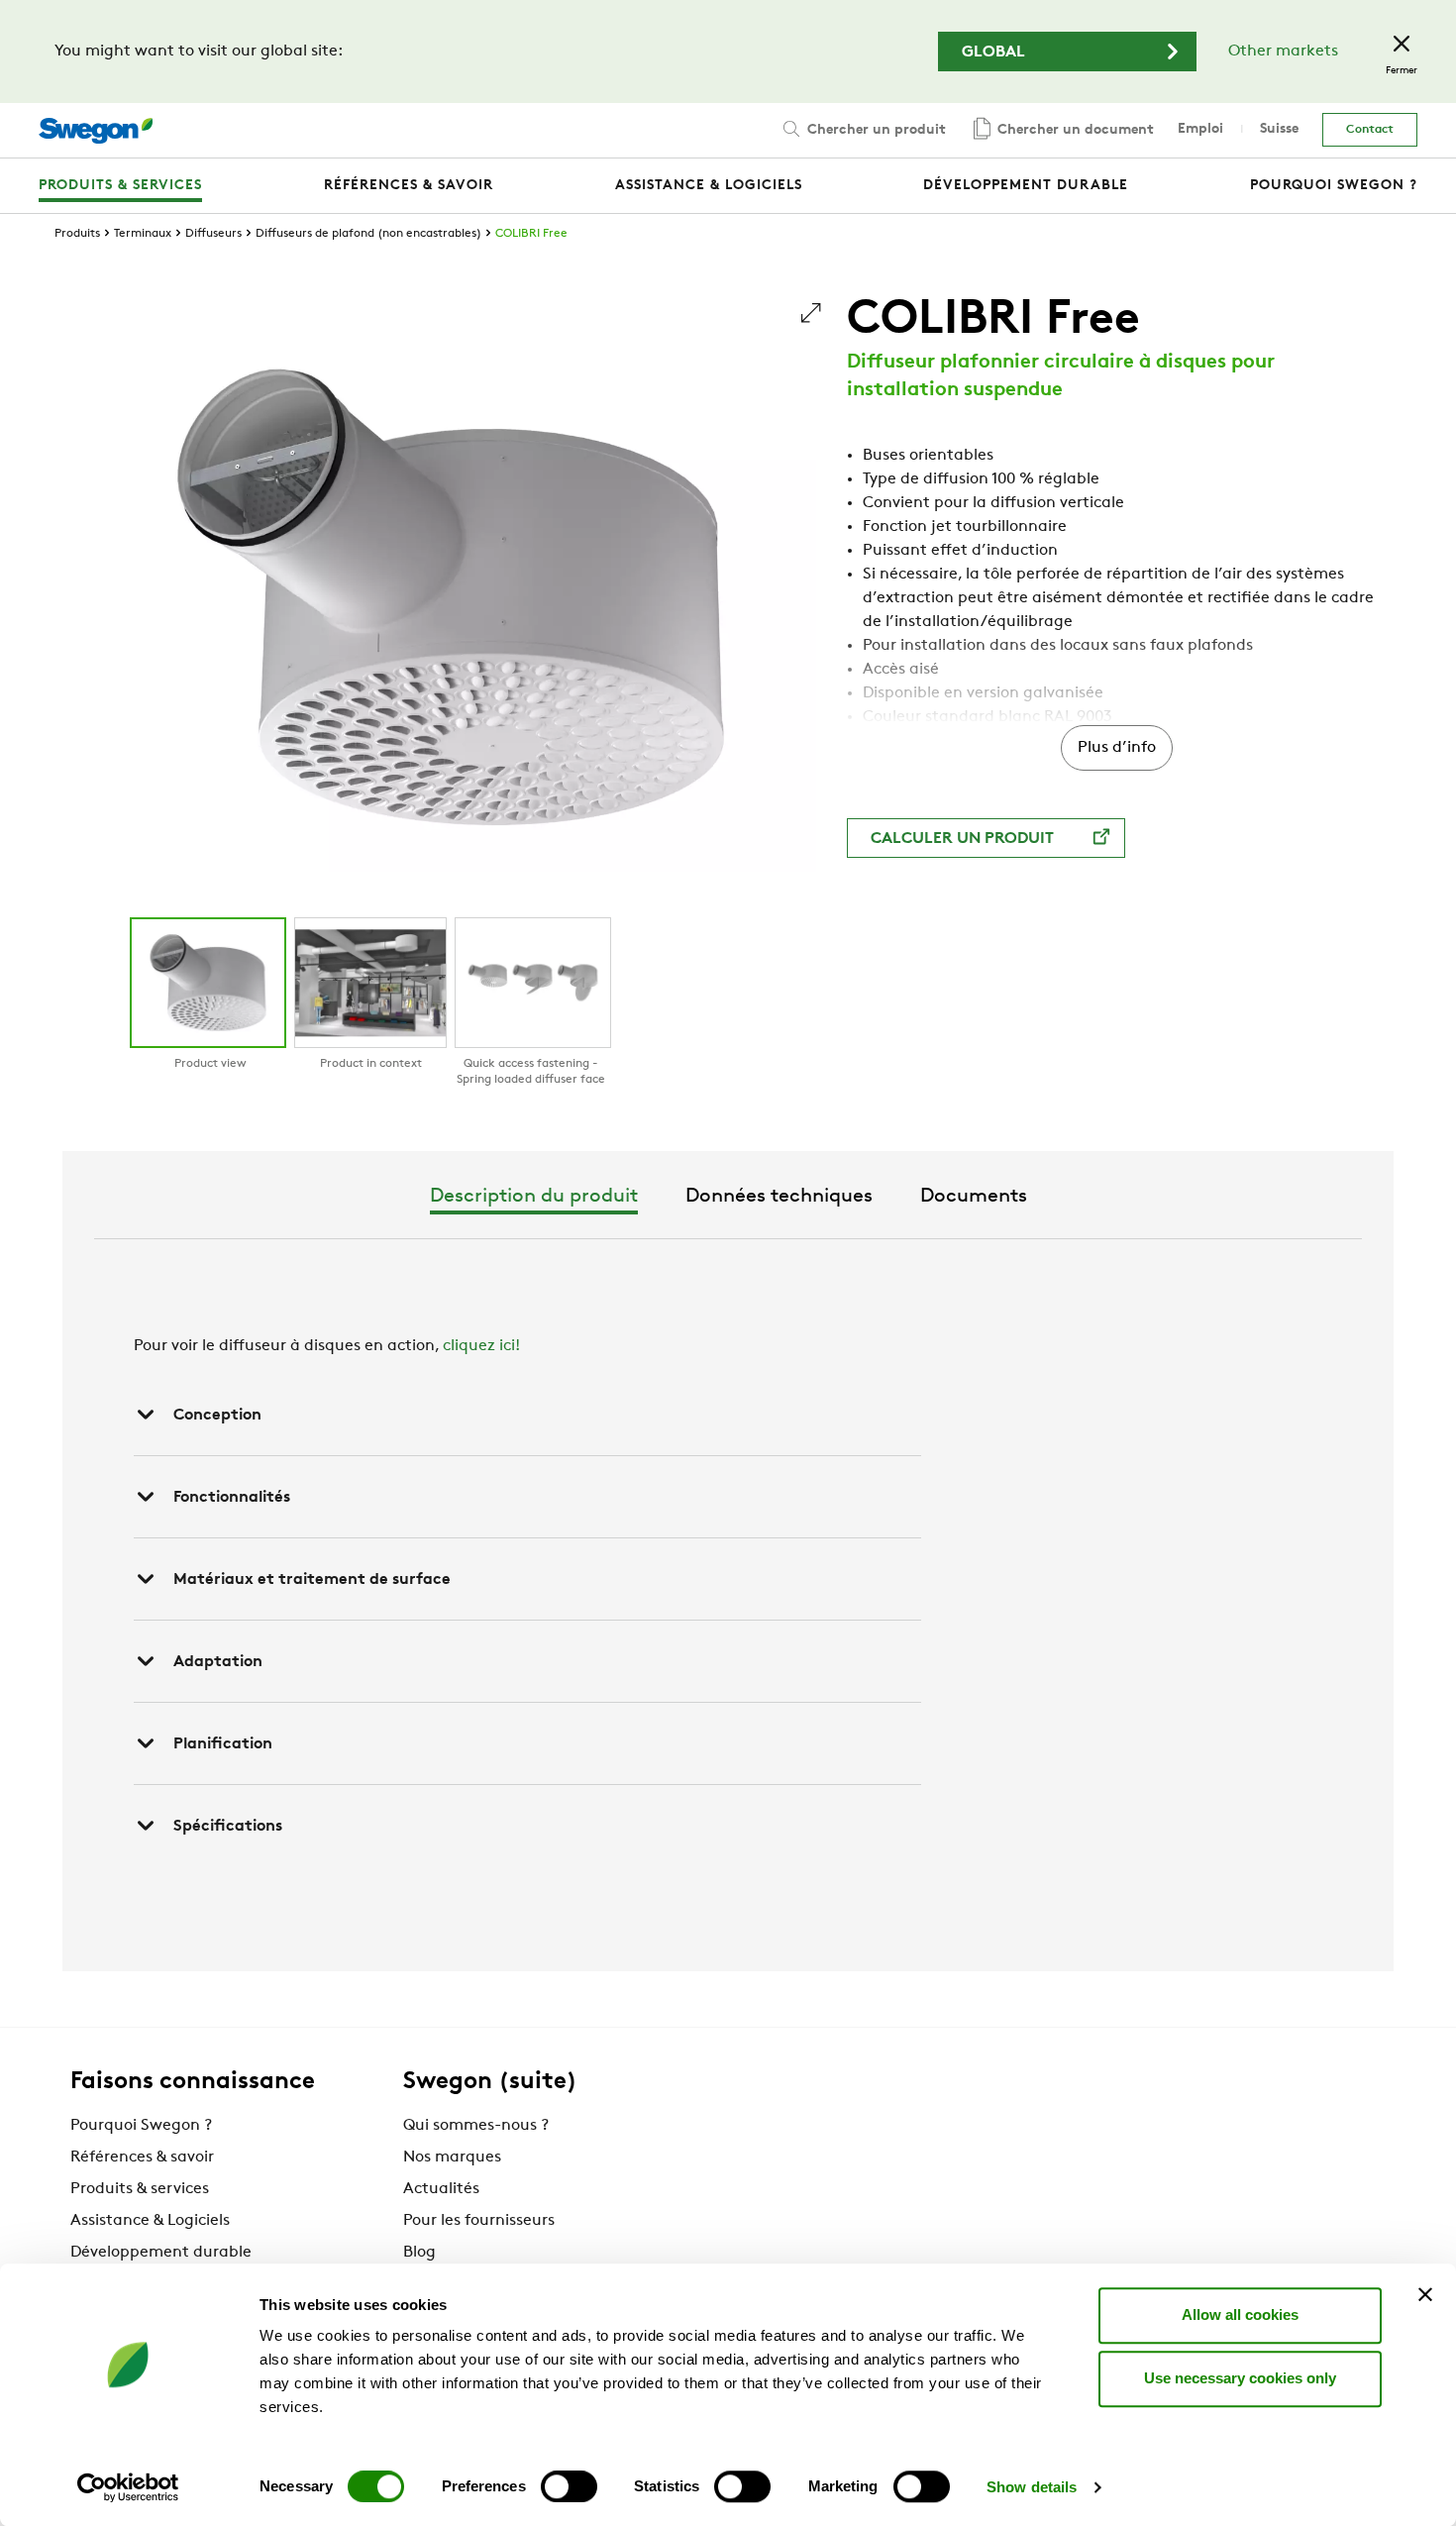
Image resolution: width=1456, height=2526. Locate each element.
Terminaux (143, 234)
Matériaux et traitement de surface (312, 1580)
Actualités (441, 2189)
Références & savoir (142, 2158)
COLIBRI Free (531, 234)
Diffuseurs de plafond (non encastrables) (368, 234)
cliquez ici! (481, 1346)
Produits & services (140, 2189)
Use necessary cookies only (1240, 2378)
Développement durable (161, 2253)
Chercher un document (1074, 130)
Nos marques (452, 2158)
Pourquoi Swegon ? (141, 2126)
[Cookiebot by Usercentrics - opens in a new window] (128, 2487)
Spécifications (228, 1827)
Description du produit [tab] (534, 1197)
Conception (217, 1416)
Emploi (1200, 129)
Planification (223, 1744)
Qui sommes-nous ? (476, 2126)
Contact (1370, 130)
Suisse (1279, 129)
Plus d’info (1117, 748)
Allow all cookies (1240, 2315)
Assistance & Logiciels (150, 2221)
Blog (419, 2253)
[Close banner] (1425, 2294)
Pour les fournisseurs (479, 2221)
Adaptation (218, 1662)
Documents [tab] (974, 1197)
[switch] (569, 2486)
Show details (1032, 2487)
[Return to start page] (96, 131)
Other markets (1283, 52)
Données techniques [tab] (779, 1197)
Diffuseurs (213, 234)
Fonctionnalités (232, 1498)
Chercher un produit (875, 130)
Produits (77, 234)
